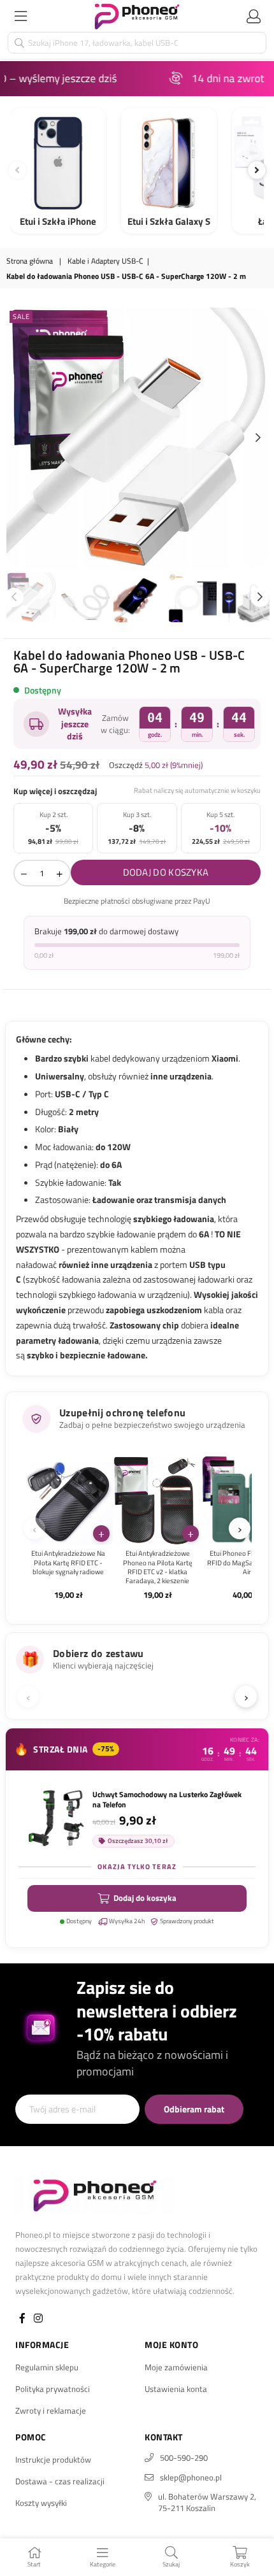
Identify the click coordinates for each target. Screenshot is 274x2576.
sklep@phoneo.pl (191, 2477)
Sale (21, 317)
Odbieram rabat (194, 2109)
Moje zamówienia (176, 2367)
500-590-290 (184, 2458)
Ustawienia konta (176, 2389)
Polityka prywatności (53, 2389)
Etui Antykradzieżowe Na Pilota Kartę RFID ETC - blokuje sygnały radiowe (68, 1562)
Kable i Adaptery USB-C (105, 261)
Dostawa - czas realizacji (60, 2481)
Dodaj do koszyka (145, 1898)
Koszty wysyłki (41, 2503)
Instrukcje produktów (53, 2459)
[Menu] (20, 16)
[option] (137, 438)
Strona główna (30, 261)
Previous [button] (16, 438)
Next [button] (258, 438)
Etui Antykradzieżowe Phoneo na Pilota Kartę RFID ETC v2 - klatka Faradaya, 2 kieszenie (158, 1567)
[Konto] (254, 16)
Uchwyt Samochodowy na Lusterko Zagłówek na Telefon (167, 1800)
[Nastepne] (257, 170)
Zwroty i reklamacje (51, 2410)
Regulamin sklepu (47, 2367)
